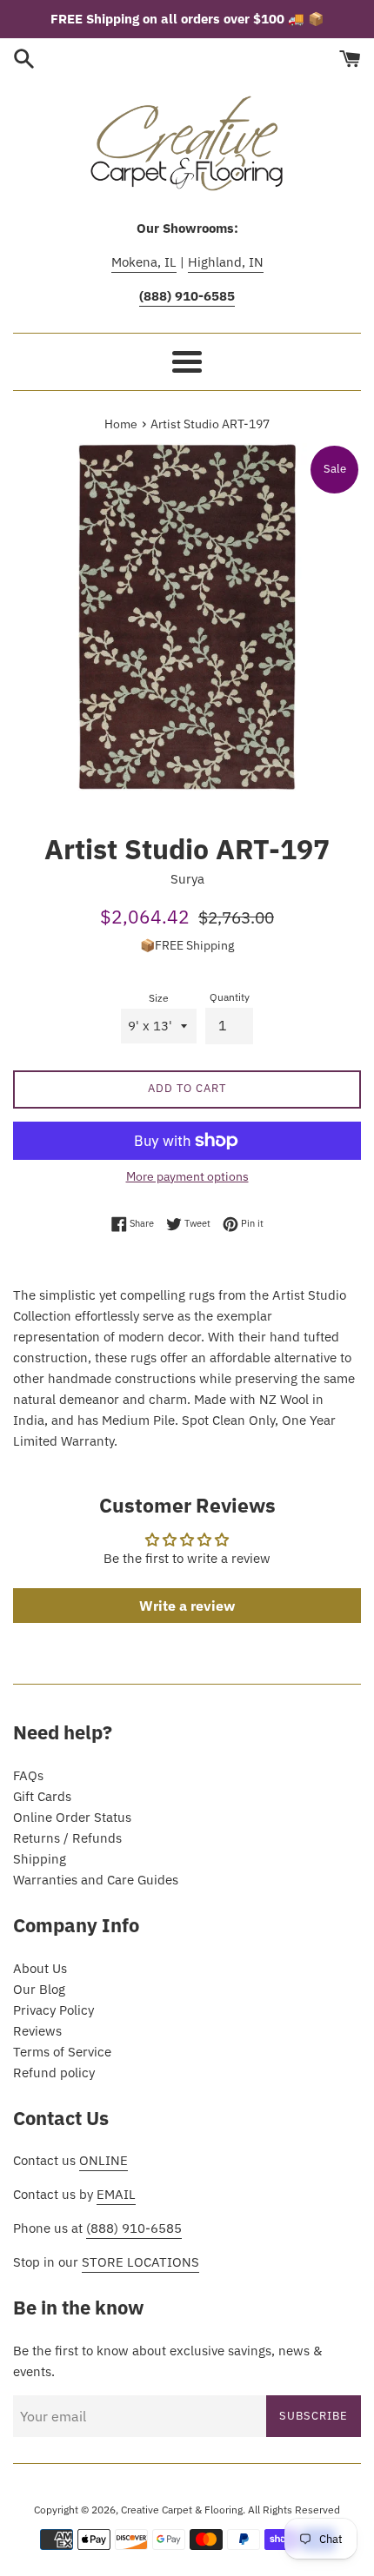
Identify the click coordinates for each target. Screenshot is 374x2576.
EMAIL (116, 2194)
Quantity (230, 997)
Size (159, 998)
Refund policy (54, 2073)
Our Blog (39, 1989)
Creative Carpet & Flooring (182, 2510)
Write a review (187, 1606)
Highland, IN (226, 262)
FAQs (28, 1775)
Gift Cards (42, 1796)
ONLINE (104, 2160)
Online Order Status (72, 1817)
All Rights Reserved (294, 2510)
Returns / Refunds (67, 1838)
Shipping (40, 1859)
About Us (40, 1968)
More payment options (187, 1176)
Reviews (37, 2031)
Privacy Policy (53, 2010)
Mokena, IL (144, 262)
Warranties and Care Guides (96, 1880)
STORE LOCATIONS (140, 2262)
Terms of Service (62, 2052)
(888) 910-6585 (134, 2228)
